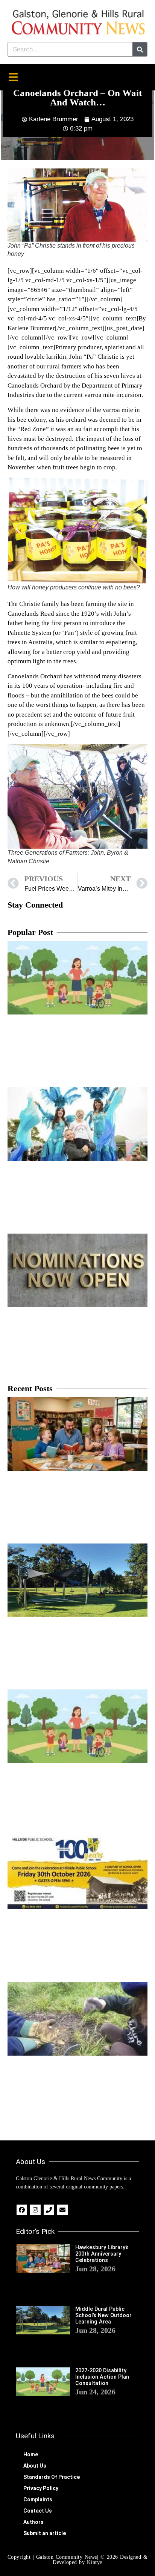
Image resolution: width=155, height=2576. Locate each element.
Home (31, 2454)
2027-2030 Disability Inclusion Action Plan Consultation (102, 2377)
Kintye (95, 2562)
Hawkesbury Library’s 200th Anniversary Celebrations (102, 2254)
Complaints (38, 2499)
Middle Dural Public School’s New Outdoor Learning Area (103, 2316)
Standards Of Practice (52, 2477)
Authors (33, 2522)
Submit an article (45, 2533)
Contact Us (38, 2511)
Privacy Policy (41, 2488)
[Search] (140, 49)
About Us (35, 2466)
